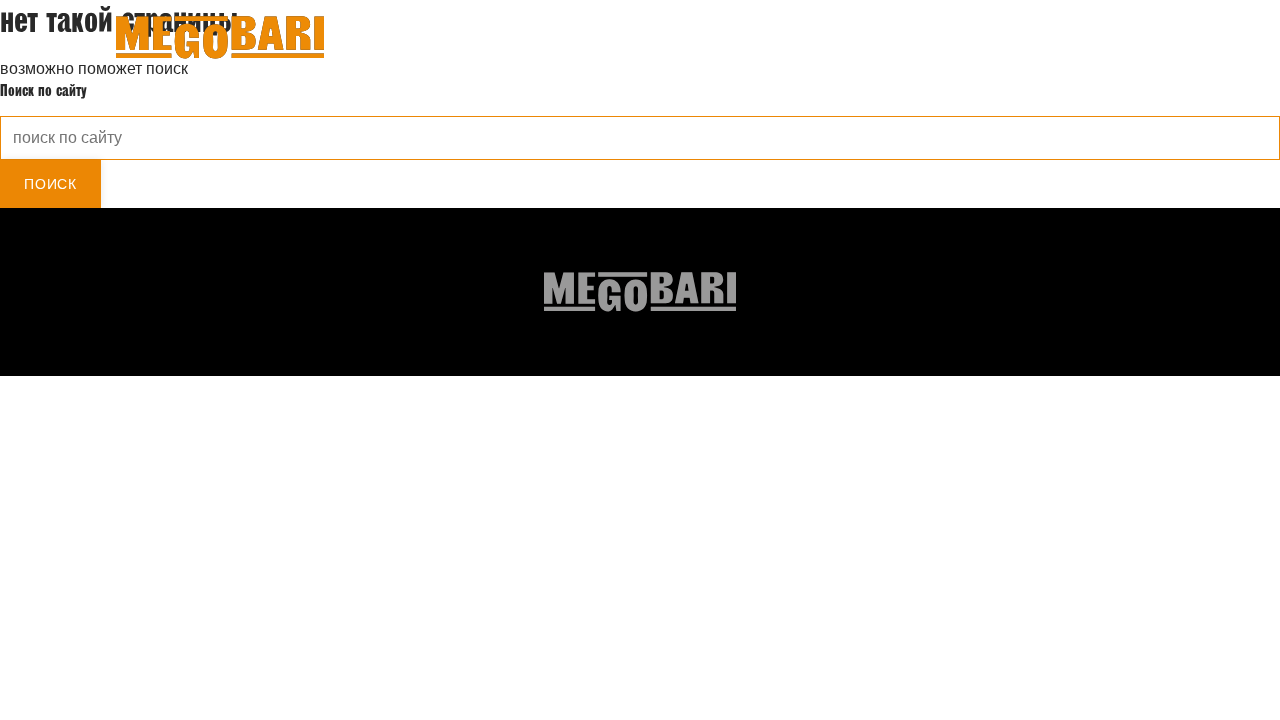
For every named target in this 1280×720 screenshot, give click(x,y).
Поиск (50, 184)
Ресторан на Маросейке (774, 40)
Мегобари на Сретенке (1053, 40)
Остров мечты (916, 40)
